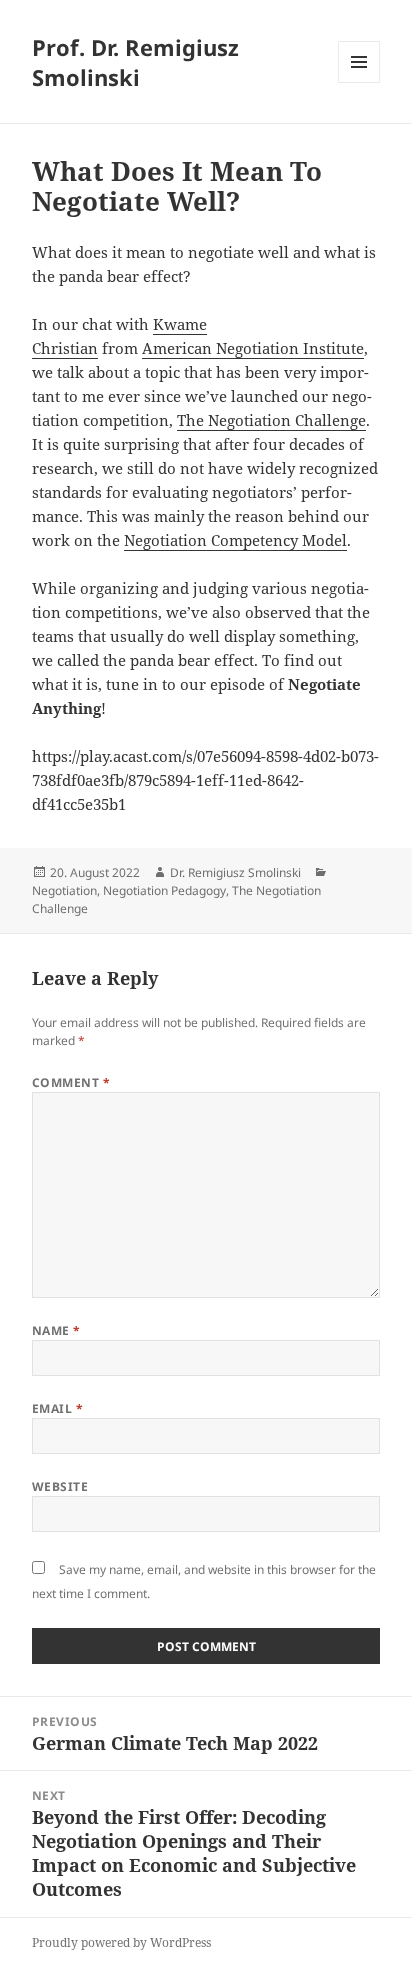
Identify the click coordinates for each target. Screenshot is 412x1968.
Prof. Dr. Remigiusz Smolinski (135, 62)
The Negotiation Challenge (271, 420)
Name (56, 1330)
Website (60, 1486)
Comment (71, 1082)
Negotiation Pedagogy (164, 890)
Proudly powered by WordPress (121, 1942)
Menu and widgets (359, 82)
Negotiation (64, 890)
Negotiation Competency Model (235, 540)
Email (57, 1408)
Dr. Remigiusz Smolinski (235, 872)
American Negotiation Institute (253, 348)
